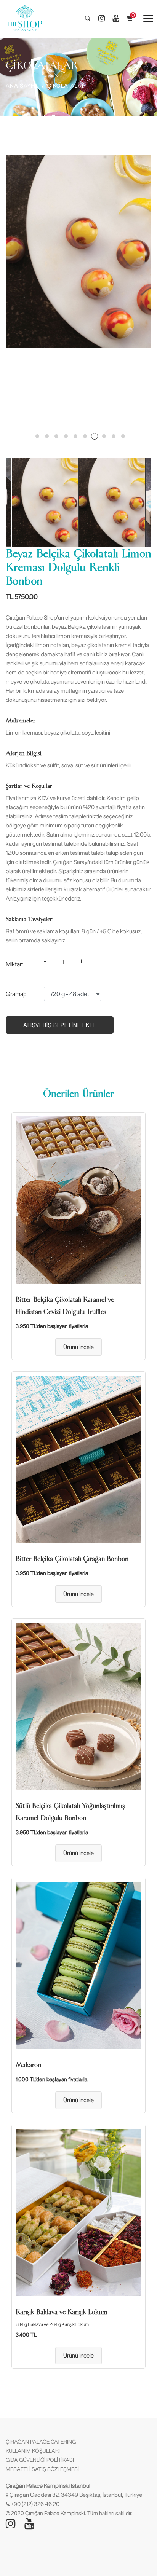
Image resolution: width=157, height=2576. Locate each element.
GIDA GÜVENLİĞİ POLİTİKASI (40, 2460)
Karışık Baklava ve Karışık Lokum (62, 2312)
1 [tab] (37, 436)
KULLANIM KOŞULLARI (33, 2451)
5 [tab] (75, 436)
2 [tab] (47, 436)
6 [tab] (85, 436)
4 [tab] (66, 436)
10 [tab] (123, 436)
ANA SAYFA (22, 86)
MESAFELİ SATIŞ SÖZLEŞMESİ (42, 2469)
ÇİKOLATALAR (66, 86)
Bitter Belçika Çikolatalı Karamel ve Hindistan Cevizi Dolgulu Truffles (65, 1306)
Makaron (28, 2065)
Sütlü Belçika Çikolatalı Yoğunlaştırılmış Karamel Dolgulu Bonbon (70, 1812)
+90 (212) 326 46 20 (35, 2504)
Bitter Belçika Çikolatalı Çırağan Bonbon (72, 1559)
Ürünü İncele (78, 1347)
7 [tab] (95, 436)
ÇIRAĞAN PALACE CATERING (41, 2442)
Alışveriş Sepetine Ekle (60, 1025)
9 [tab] (114, 436)
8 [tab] (104, 436)
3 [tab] (56, 436)
